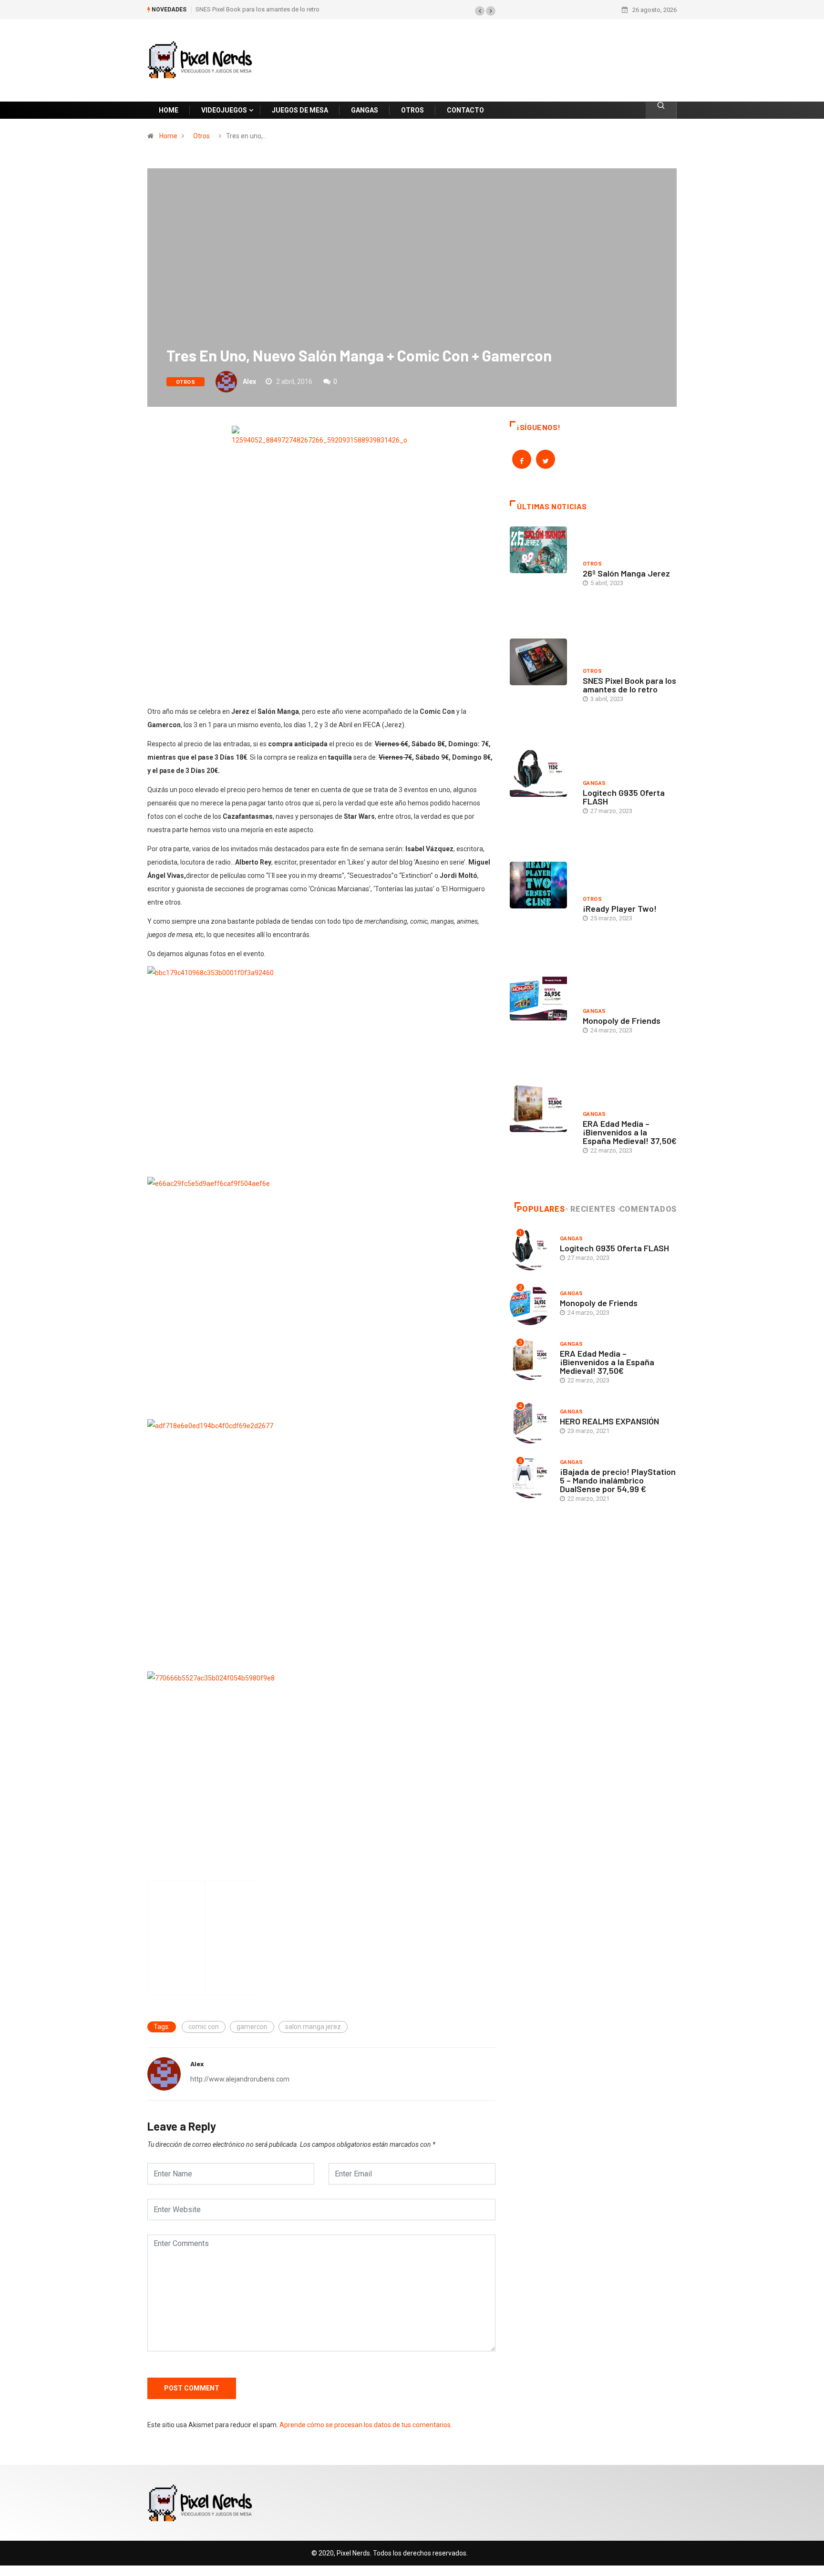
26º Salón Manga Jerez (626, 573)
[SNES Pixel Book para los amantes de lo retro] (541, 687)
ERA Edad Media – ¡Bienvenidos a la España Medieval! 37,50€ (630, 1132)
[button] (480, 11)
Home (168, 136)
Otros (201, 136)
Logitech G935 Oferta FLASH (624, 797)
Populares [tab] (541, 1209)
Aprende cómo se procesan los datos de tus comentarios (365, 2425)
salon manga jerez (313, 2027)
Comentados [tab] (648, 1209)
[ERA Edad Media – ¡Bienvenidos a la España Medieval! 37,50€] (541, 1134)
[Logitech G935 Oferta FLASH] (541, 799)
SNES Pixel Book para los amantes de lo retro (257, 9)
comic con (204, 2027)
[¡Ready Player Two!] (541, 910)
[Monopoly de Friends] (541, 1022)
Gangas (594, 783)
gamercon (252, 2027)
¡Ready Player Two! (620, 908)
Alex (249, 381)
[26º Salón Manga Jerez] (541, 575)
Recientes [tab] (593, 1209)
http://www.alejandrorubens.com (240, 2079)
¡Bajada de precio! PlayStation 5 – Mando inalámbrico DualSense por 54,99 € (618, 1480)
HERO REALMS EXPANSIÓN (609, 1421)
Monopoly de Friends (622, 1020)
